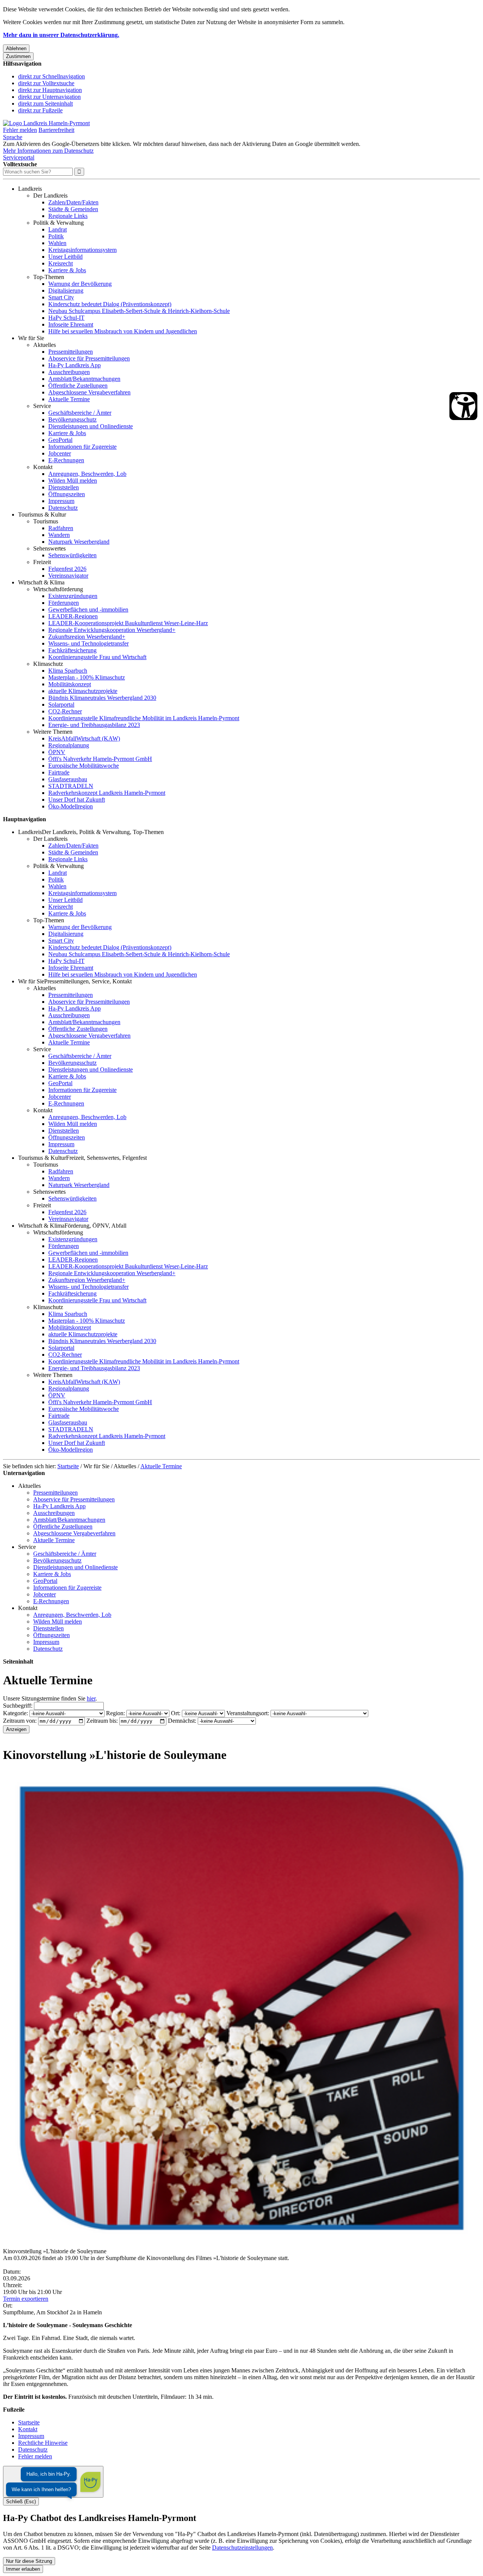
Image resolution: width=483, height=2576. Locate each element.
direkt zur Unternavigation (49, 97)
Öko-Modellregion (71, 806)
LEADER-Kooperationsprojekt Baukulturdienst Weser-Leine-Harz (128, 623)
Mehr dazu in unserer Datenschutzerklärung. (61, 35)
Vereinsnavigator (68, 576)
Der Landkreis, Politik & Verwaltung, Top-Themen (103, 832)
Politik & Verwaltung (58, 223)
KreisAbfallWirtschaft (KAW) (84, 738)
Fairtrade (59, 772)
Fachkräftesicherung (72, 650)
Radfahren (61, 528)
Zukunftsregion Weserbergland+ (87, 637)
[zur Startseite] (46, 123)
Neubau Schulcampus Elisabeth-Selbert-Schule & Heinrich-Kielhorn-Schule (139, 311)
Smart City (61, 297)
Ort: (176, 1713)
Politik (56, 236)
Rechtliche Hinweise (43, 2443)
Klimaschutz (48, 664)
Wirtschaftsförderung (58, 589)
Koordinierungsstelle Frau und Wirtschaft (97, 657)
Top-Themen (49, 277)
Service (42, 406)
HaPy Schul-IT (66, 318)
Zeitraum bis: (102, 1721)
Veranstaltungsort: (248, 1713)
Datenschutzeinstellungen (242, 2548)
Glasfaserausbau (68, 779)
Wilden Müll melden (73, 481)
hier (91, 1698)
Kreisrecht (61, 263)
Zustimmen (18, 56)
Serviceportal (19, 157)
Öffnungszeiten (67, 494)
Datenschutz (63, 508)
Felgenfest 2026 (67, 569)
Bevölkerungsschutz (72, 419)
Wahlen (57, 243)
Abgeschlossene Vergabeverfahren (89, 392)
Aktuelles (45, 345)
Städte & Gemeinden (73, 209)
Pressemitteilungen (71, 352)
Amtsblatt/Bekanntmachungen (84, 379)
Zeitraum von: (20, 1721)
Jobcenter (60, 453)
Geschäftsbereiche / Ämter (80, 413)
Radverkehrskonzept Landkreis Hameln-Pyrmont (107, 793)
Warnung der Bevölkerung (80, 284)
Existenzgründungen (73, 596)
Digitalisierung (66, 291)
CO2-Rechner (65, 711)
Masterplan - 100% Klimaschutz (87, 677)
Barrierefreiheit (56, 130)
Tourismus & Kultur (42, 514)
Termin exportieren (26, 2299)
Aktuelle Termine (69, 399)
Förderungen (64, 603)
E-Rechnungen (66, 460)
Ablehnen (16, 48)
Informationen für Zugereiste (82, 447)
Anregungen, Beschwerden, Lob (87, 474)
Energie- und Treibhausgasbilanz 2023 (94, 725)
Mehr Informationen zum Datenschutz (48, 151)
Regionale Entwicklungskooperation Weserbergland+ (112, 630)
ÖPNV (57, 752)
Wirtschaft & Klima (41, 582)
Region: (115, 1713)
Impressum (61, 501)
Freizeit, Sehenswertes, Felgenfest (106, 1158)
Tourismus (46, 521)
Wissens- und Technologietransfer (88, 643)
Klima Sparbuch (68, 671)
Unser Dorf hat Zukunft (77, 800)
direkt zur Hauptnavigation (50, 90)
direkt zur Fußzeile (40, 110)
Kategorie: (15, 1713)
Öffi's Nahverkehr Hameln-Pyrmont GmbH (100, 759)
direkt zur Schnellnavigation (52, 76)
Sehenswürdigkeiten (72, 555)
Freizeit (42, 562)
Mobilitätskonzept (70, 684)
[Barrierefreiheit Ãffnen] (463, 406)
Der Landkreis (50, 195)
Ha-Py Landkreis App (75, 365)
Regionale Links (68, 216)
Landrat (58, 229)
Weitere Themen (53, 732)
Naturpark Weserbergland (79, 542)
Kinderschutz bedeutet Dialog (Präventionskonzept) (110, 304)
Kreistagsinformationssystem (82, 250)
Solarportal (61, 705)
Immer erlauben (23, 2569)
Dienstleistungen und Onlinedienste (91, 426)
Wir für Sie (31, 338)
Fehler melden (20, 130)
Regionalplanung (69, 745)
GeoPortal (60, 440)
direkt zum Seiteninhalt (45, 103)
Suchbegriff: (18, 1706)
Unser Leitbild (65, 257)
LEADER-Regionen (73, 616)
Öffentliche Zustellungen (78, 386)
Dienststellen (64, 487)
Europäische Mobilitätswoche (84, 766)
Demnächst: (182, 1721)
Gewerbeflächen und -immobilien (88, 609)
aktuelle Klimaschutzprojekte (83, 691)
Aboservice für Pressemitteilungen (89, 358)
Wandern (59, 535)
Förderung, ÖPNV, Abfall (95, 1226)
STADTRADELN (71, 786)
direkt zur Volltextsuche (46, 83)
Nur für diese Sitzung (29, 2561)
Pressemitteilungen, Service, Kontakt (88, 981)
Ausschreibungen (69, 372)
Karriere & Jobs (67, 270)
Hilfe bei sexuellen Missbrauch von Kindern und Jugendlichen (123, 331)
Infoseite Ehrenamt (71, 324)
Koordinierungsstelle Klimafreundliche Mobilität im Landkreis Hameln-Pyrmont (144, 718)
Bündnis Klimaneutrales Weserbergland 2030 (102, 698)
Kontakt (43, 467)
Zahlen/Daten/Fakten (73, 202)
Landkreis (30, 189)
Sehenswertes (49, 548)
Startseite (68, 1466)
